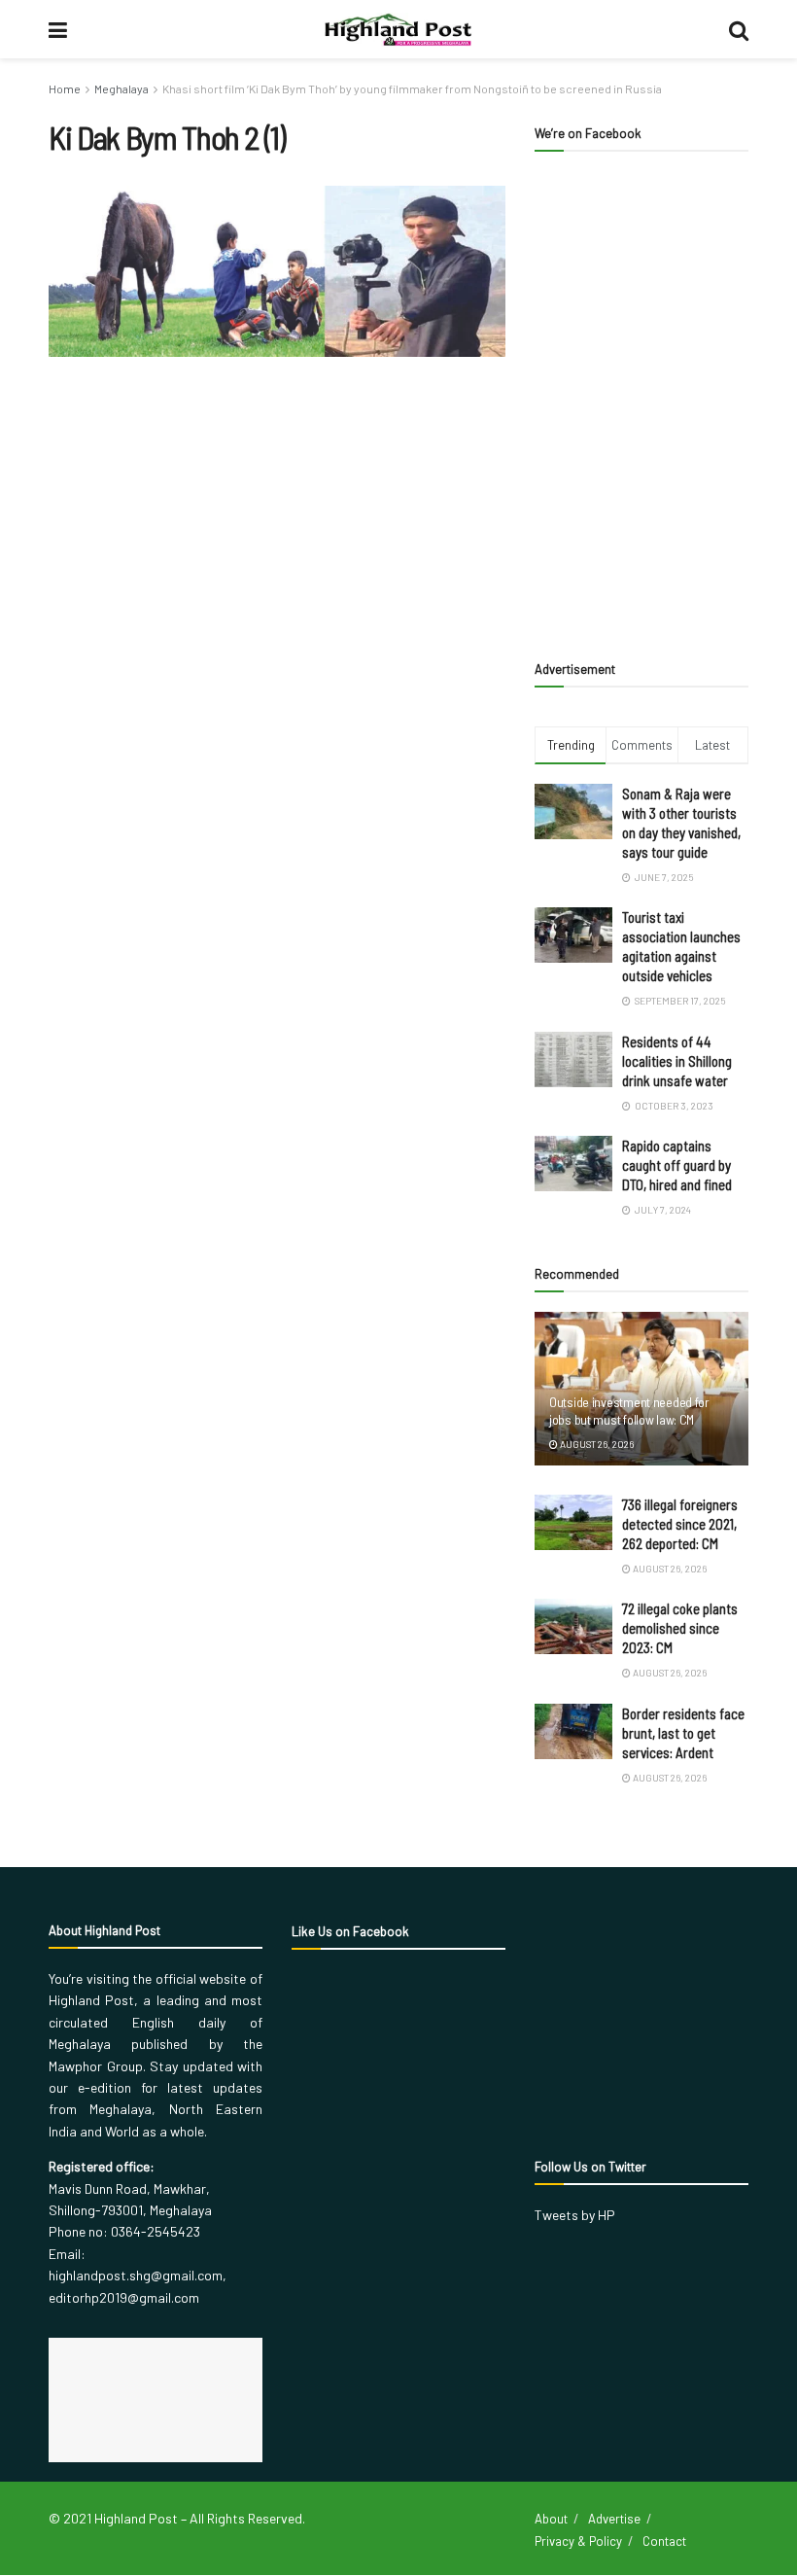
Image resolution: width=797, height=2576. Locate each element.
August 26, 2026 (596, 1444)
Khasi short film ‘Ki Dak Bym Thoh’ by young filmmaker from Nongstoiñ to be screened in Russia (412, 88)
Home (65, 88)
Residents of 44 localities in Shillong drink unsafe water (677, 1061)
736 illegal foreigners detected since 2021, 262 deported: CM (680, 1524)
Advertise (614, 2519)
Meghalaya (121, 88)
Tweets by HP (575, 2215)
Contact (664, 2541)
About (551, 2519)
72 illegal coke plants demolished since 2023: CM (680, 1628)
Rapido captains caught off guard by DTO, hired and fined (677, 1165)
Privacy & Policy (578, 2541)
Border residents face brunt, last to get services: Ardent (683, 1733)
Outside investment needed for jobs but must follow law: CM (629, 1411)
